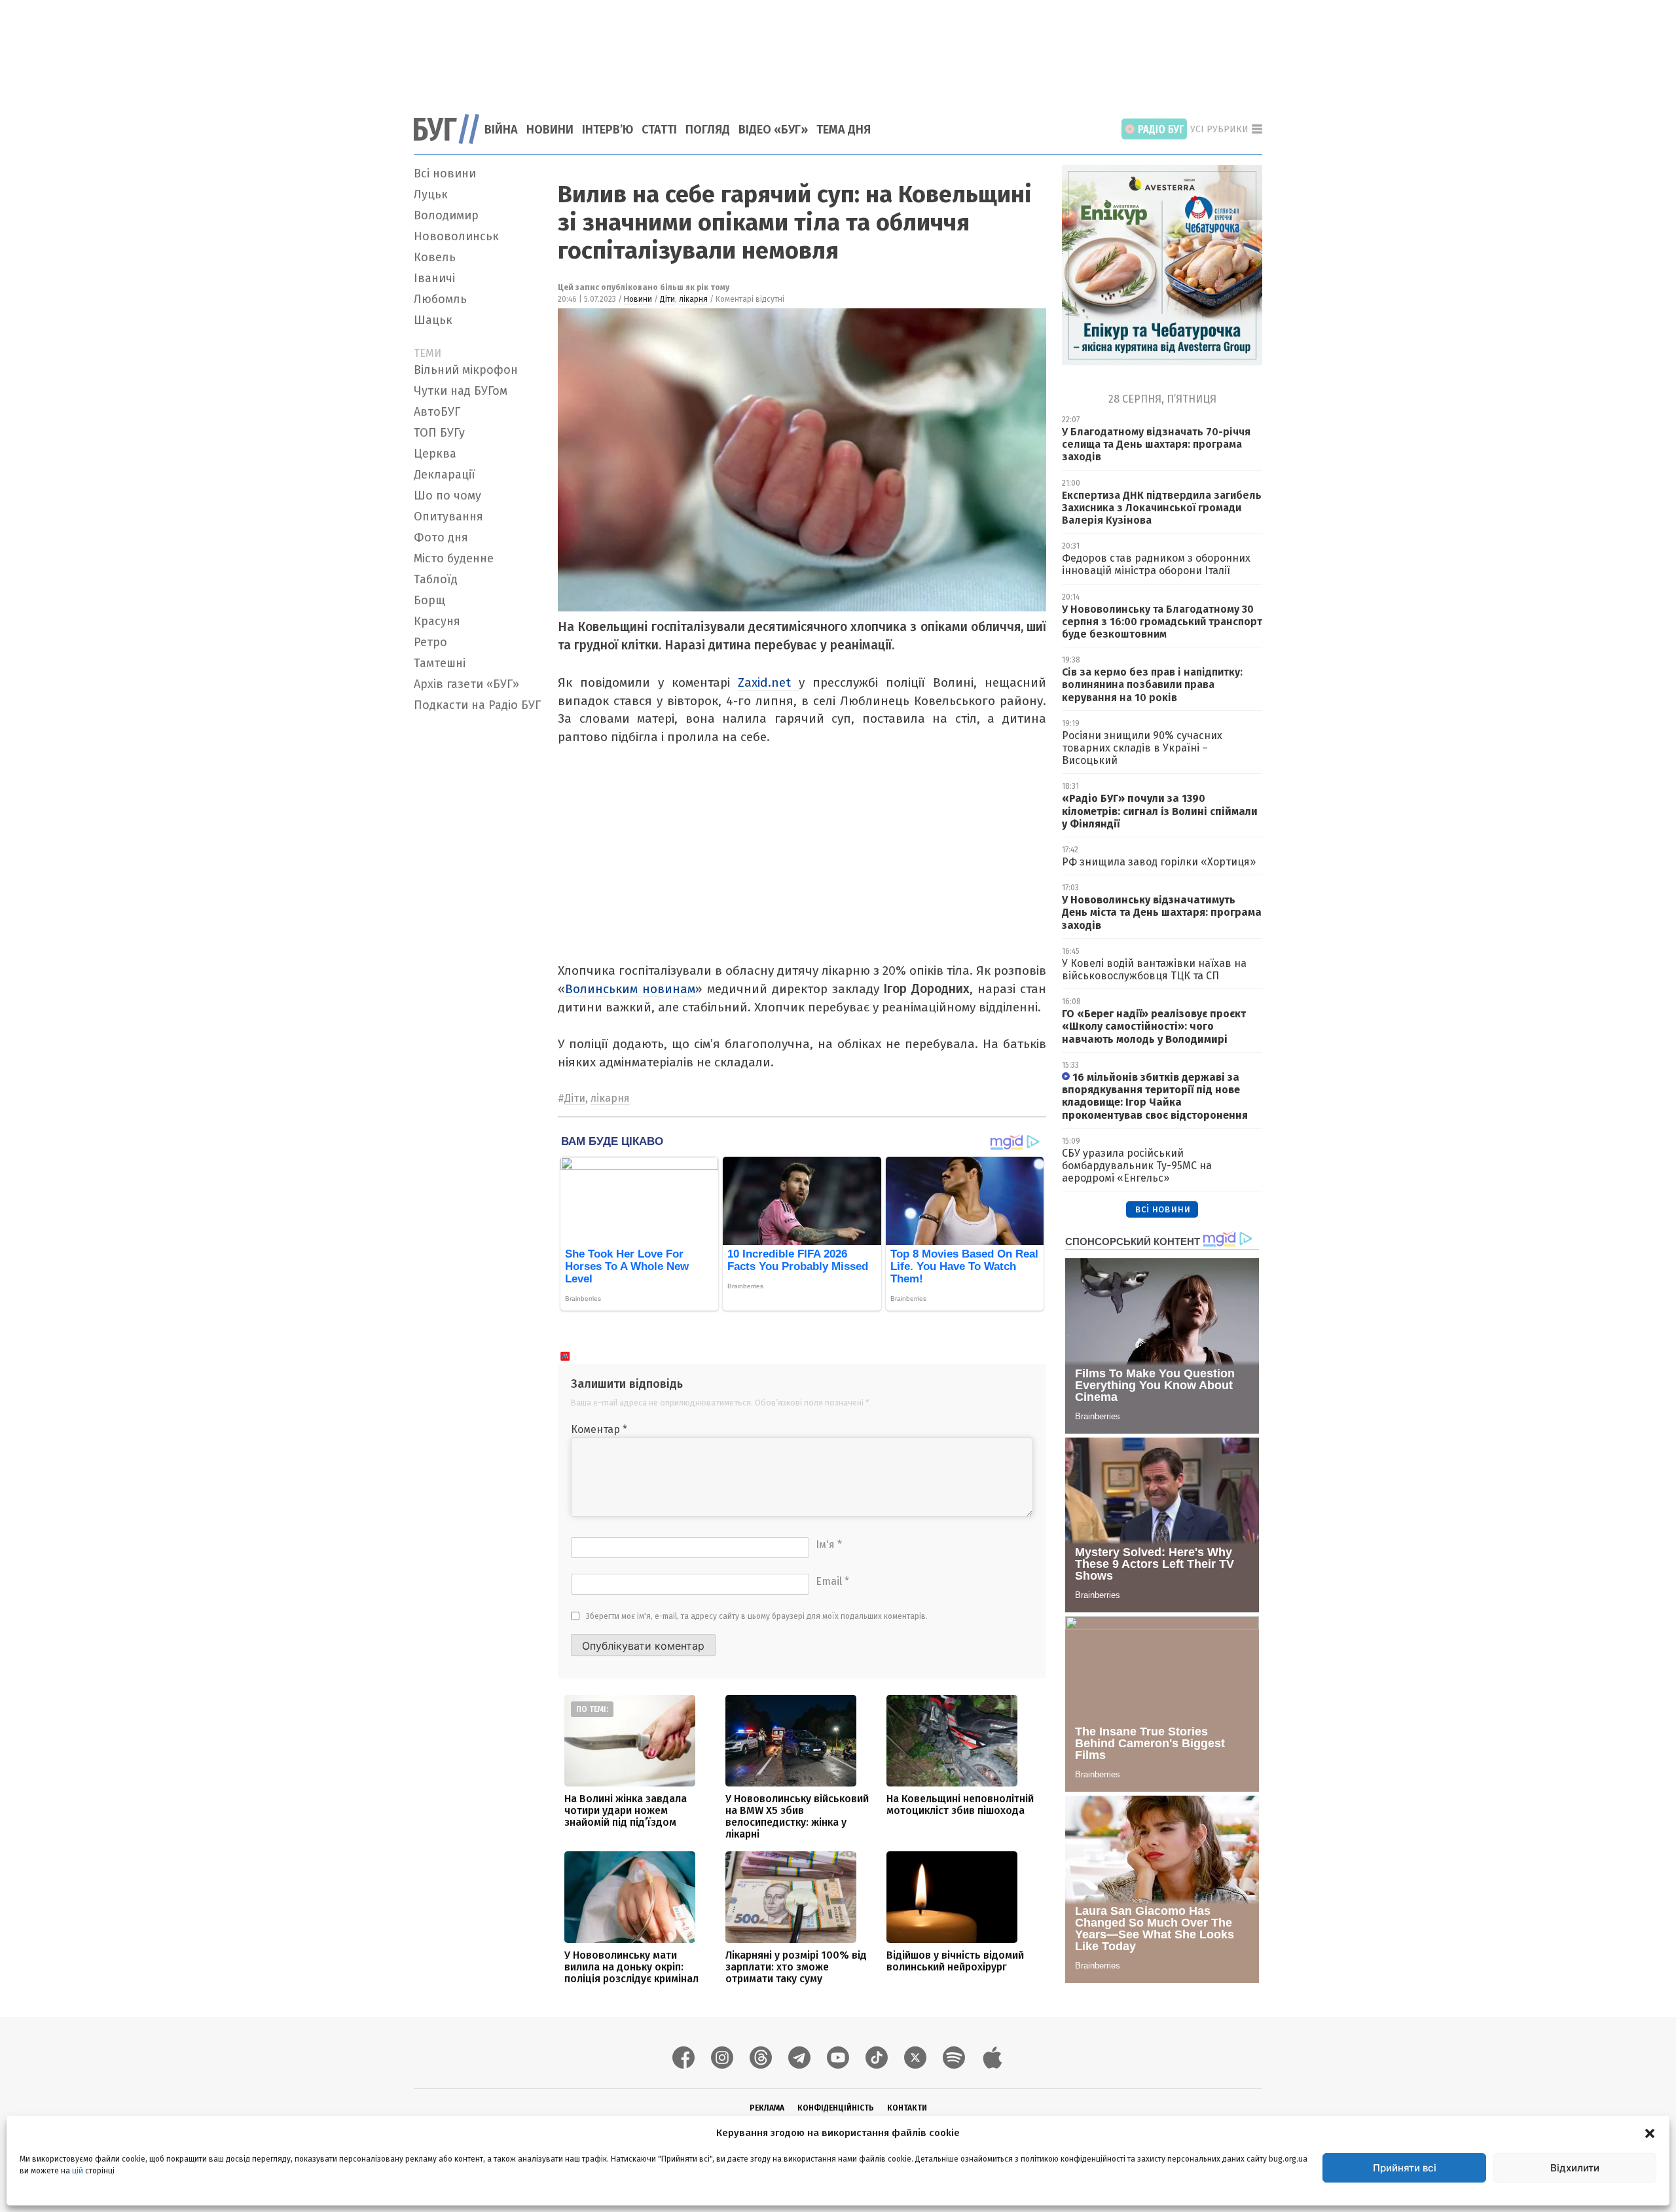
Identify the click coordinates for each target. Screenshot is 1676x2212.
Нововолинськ (456, 236)
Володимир (446, 215)
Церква (435, 454)
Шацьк (433, 320)
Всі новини (445, 173)
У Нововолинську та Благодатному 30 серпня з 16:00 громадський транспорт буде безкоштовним (1162, 622)
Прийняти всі (1405, 2168)
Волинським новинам (630, 989)
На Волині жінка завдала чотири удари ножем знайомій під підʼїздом (626, 1810)
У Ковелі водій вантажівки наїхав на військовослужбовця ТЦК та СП (1154, 970)
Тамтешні (440, 663)
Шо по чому (447, 496)
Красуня (437, 621)
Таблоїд (436, 579)
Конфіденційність (836, 2108)
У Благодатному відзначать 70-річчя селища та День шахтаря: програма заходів (1156, 444)
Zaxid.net (768, 682)
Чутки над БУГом (461, 391)
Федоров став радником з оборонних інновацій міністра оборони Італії (1156, 564)
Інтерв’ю (608, 130)
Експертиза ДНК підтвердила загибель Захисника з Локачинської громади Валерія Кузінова (1162, 508)
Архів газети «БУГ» (466, 684)
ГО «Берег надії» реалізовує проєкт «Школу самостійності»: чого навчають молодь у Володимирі (1154, 1026)
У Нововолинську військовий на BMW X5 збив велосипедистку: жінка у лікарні (797, 1816)
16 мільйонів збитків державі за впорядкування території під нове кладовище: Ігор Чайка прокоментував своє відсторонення (1155, 1096)
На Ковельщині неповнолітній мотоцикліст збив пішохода (960, 1804)
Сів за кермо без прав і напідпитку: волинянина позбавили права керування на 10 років (1152, 684)
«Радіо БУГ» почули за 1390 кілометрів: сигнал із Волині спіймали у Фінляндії (1160, 811)
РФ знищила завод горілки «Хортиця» (1159, 862)
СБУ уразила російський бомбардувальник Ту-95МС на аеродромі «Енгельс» (1137, 1166)
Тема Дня (844, 130)
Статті (659, 130)
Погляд (708, 130)
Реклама (767, 2108)
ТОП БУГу (439, 433)
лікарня (693, 299)
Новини (550, 130)
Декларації (445, 475)
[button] (1650, 2133)
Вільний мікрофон (466, 370)
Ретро (430, 642)
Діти (667, 299)
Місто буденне (454, 558)
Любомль (440, 299)
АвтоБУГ (437, 412)
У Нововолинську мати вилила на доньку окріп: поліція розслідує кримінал (631, 1967)
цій (78, 2171)
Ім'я (829, 1545)
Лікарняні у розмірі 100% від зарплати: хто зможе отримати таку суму (796, 1967)
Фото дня (441, 537)
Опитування (448, 517)
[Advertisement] (838, 49)
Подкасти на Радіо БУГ (477, 705)
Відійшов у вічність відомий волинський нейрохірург (955, 1961)
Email (832, 1581)
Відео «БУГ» (773, 130)
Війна (501, 130)
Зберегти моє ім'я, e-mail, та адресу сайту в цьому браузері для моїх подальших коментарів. (757, 1616)
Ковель (435, 257)
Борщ (429, 600)
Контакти (907, 2108)
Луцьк (431, 194)
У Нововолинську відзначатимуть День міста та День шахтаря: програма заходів (1162, 912)
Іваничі (434, 278)
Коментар (599, 1429)
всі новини (1162, 1209)
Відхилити (1575, 2168)
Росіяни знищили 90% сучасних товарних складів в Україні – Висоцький (1142, 748)
